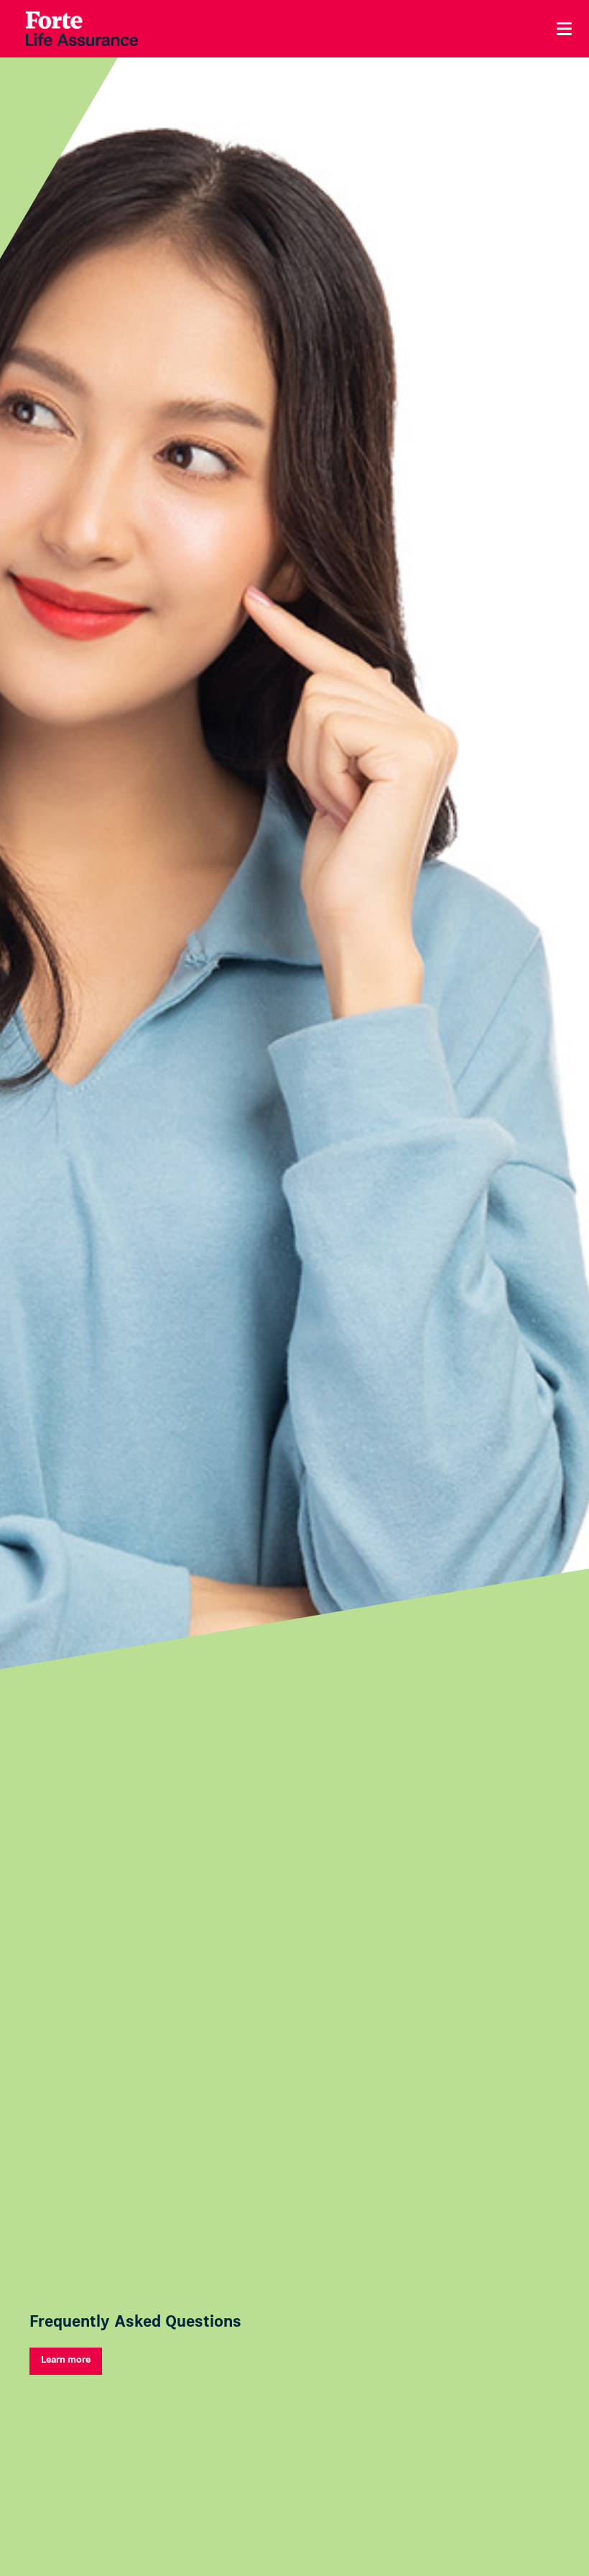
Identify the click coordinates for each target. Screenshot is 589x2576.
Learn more (66, 2359)
